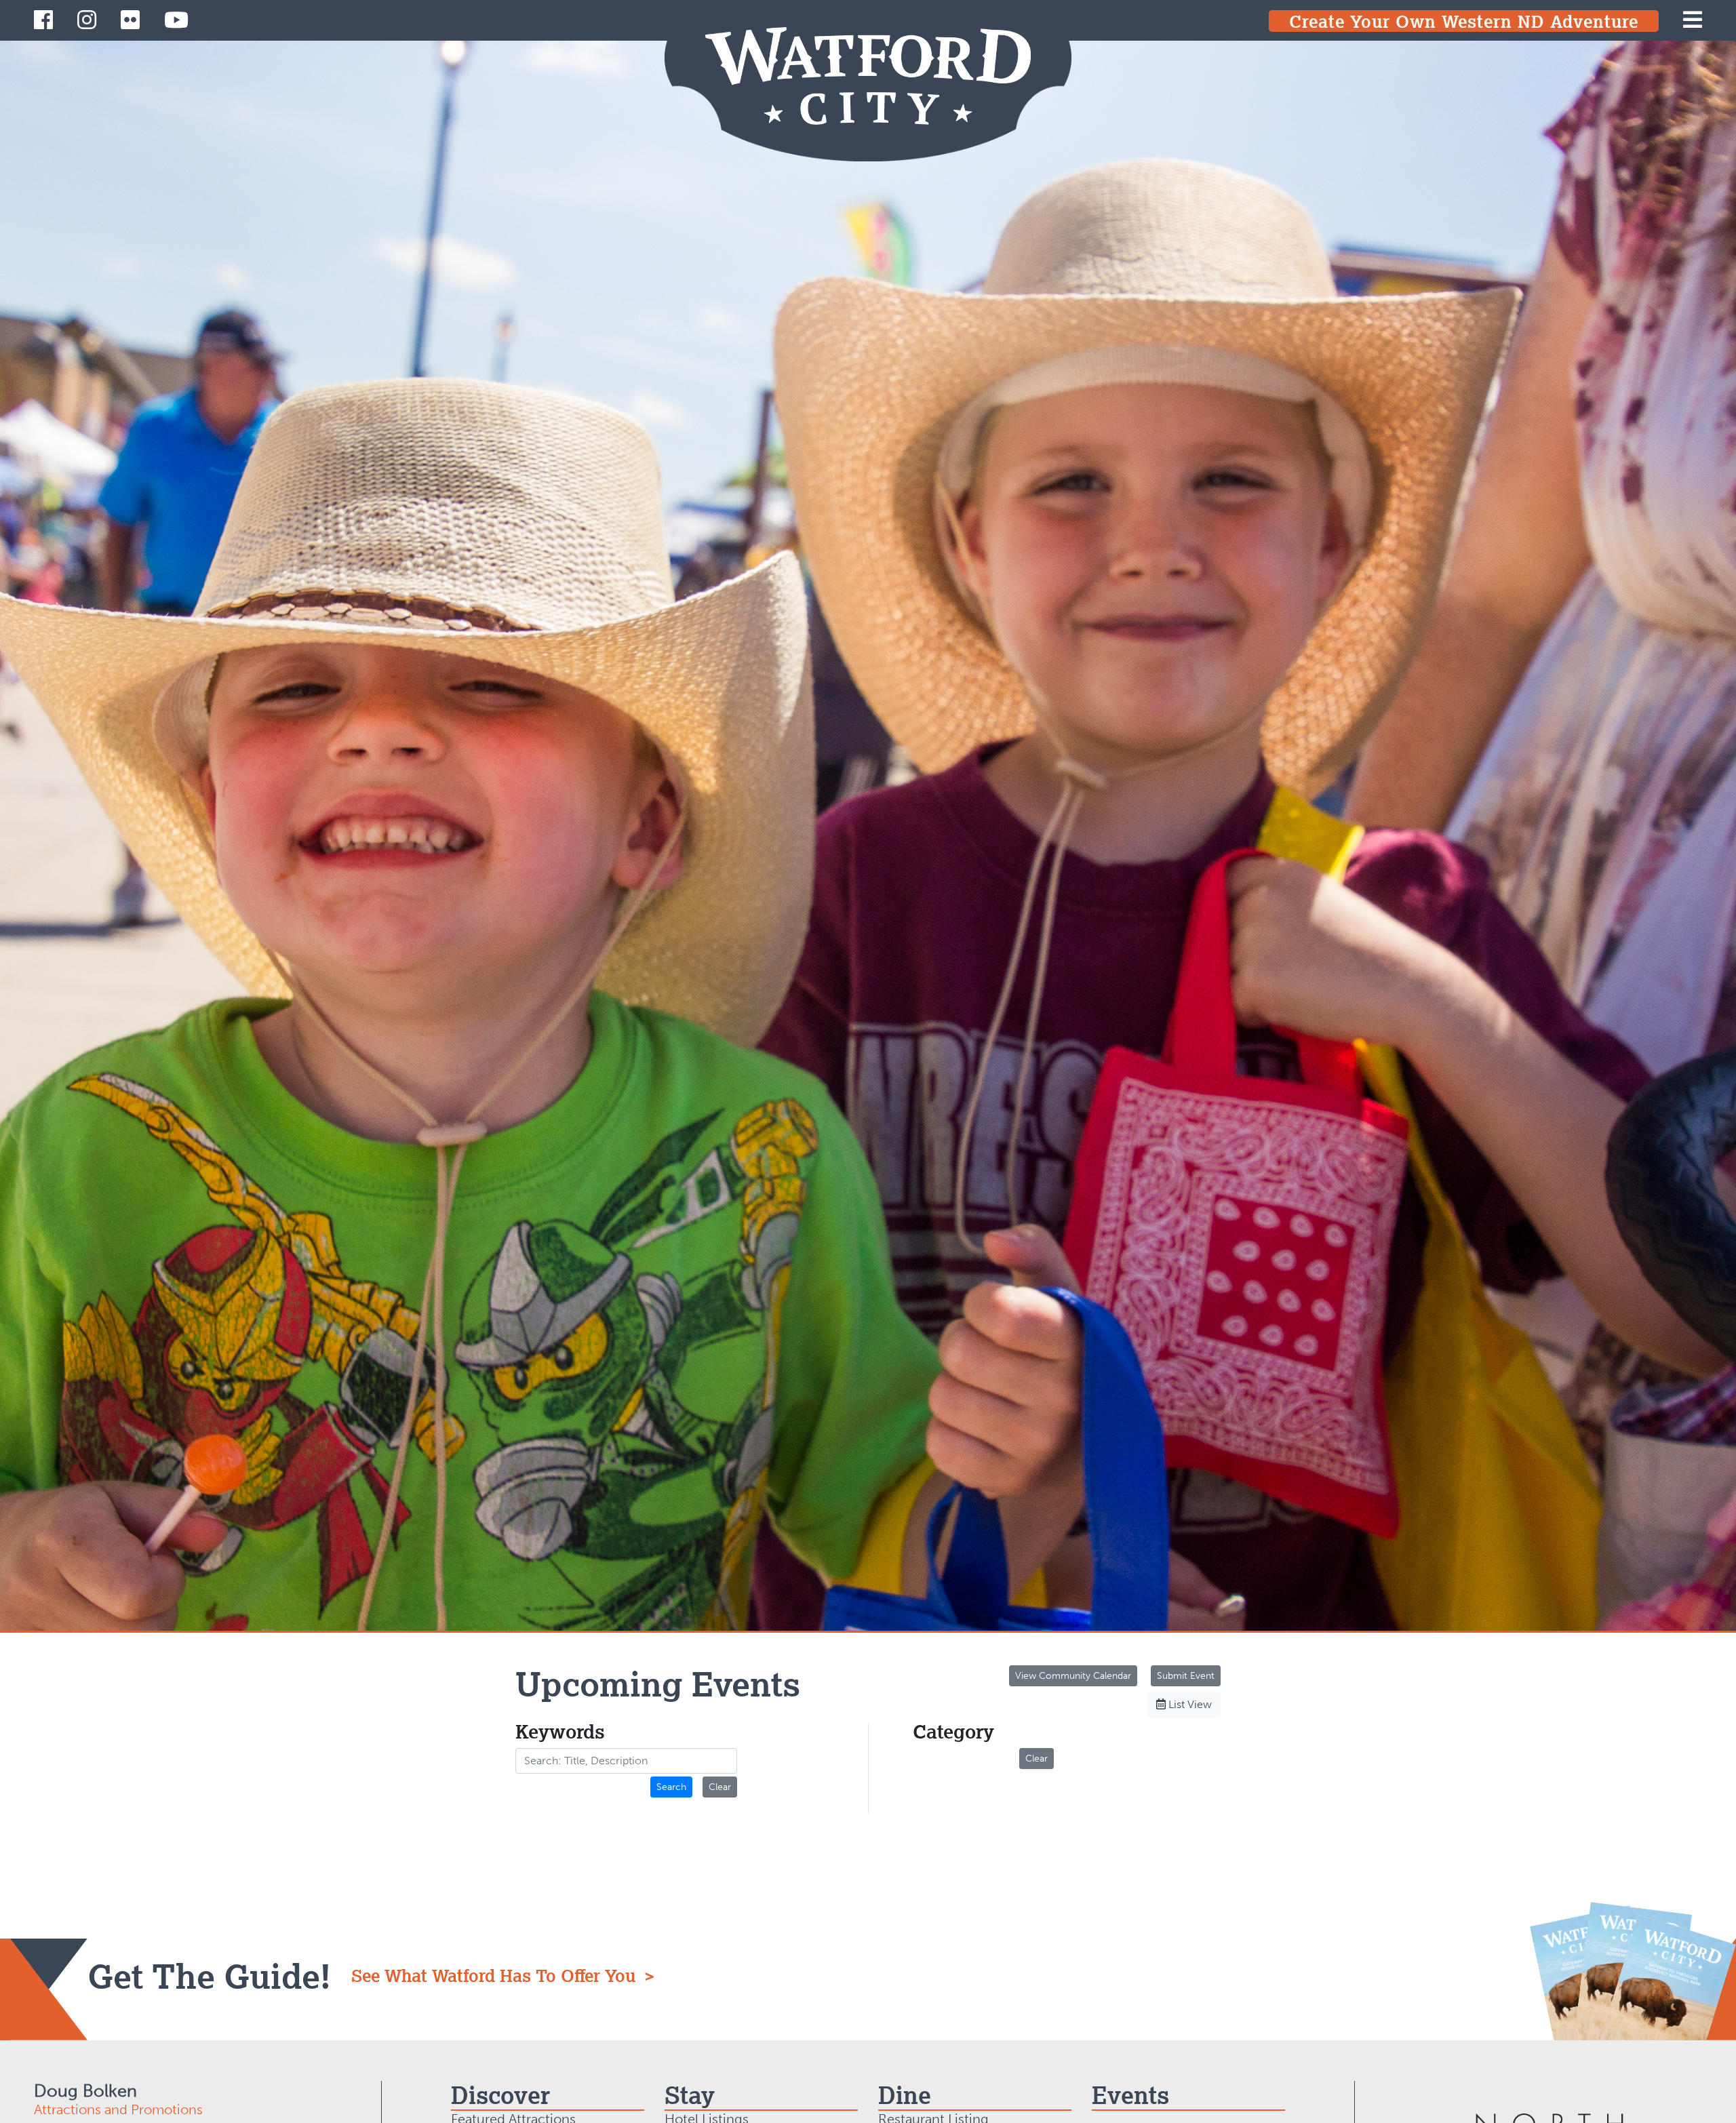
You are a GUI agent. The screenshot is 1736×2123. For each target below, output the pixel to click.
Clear (720, 1787)
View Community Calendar (1073, 1676)
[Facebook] (43, 20)
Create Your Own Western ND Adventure (1464, 21)
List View (1189, 1704)
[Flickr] (130, 20)
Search (671, 1787)
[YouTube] (176, 20)
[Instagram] (87, 20)
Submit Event (1186, 1676)
